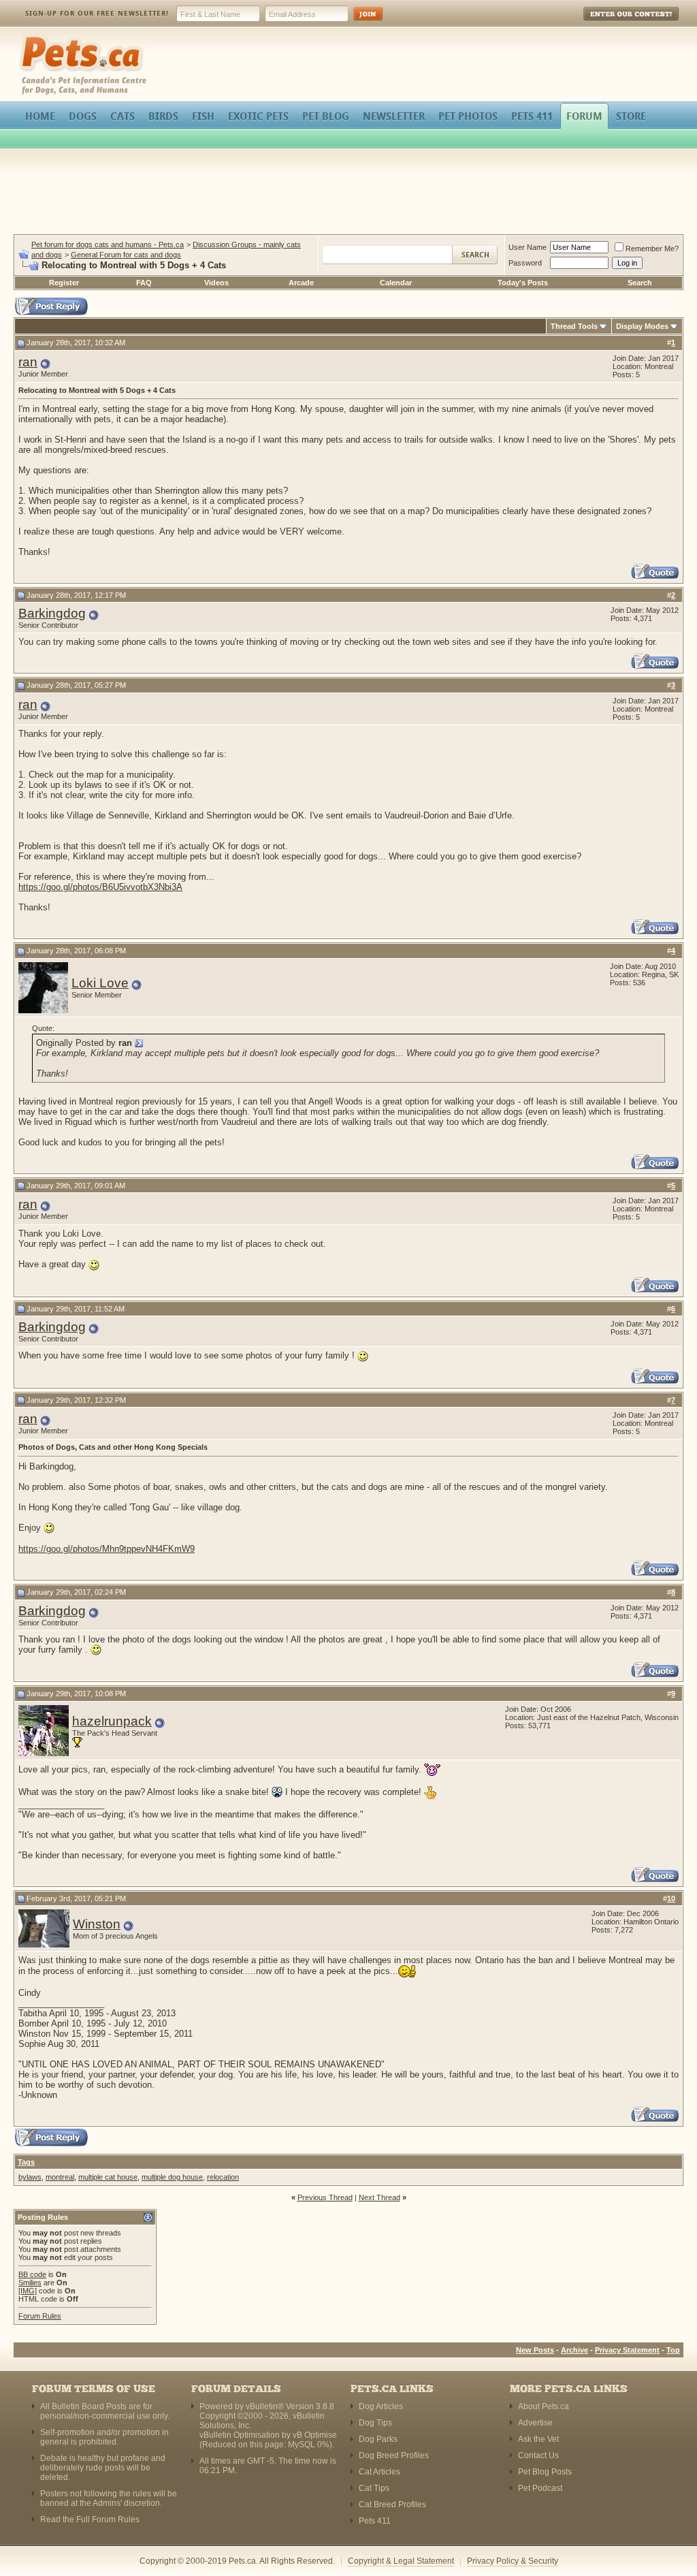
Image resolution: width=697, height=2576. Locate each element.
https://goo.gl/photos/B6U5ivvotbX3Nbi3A (100, 887)
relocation (223, 2177)
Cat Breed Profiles (392, 2505)
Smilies (30, 2283)
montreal (60, 2177)
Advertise (535, 2423)
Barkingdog (52, 613)
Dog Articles (381, 2406)
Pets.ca (34, 38)
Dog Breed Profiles (394, 2455)
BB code (32, 2274)
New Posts (535, 2350)
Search (640, 283)
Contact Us (538, 2455)
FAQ (144, 283)
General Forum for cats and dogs (126, 255)
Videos (216, 283)
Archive (574, 2350)
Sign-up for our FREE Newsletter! (97, 13)
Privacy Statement (627, 2350)
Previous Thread (325, 2197)
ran (28, 362)
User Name (528, 247)
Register (64, 283)
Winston (97, 1924)
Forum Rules (40, 2316)
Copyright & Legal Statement (401, 2561)
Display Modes (642, 326)
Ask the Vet (538, 2439)
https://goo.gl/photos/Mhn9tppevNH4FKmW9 (107, 1549)
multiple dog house (172, 2177)
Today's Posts (523, 283)
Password (525, 263)
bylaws (30, 2177)
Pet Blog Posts (545, 2472)
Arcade (301, 283)
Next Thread (379, 2197)
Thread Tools (574, 326)
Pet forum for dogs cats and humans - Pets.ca (108, 244)
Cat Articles (379, 2472)
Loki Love (100, 983)
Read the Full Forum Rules (90, 2519)
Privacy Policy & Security (513, 2561)
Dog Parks (378, 2439)
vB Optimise (315, 2435)
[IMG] (28, 2291)
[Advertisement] (348, 193)
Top (673, 2350)
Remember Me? (652, 249)
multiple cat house (108, 2177)
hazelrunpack (112, 1721)
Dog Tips (375, 2423)
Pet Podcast (540, 2488)
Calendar (396, 283)
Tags (26, 2162)
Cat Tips (374, 2488)
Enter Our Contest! (613, 23)
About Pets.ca (544, 2406)
